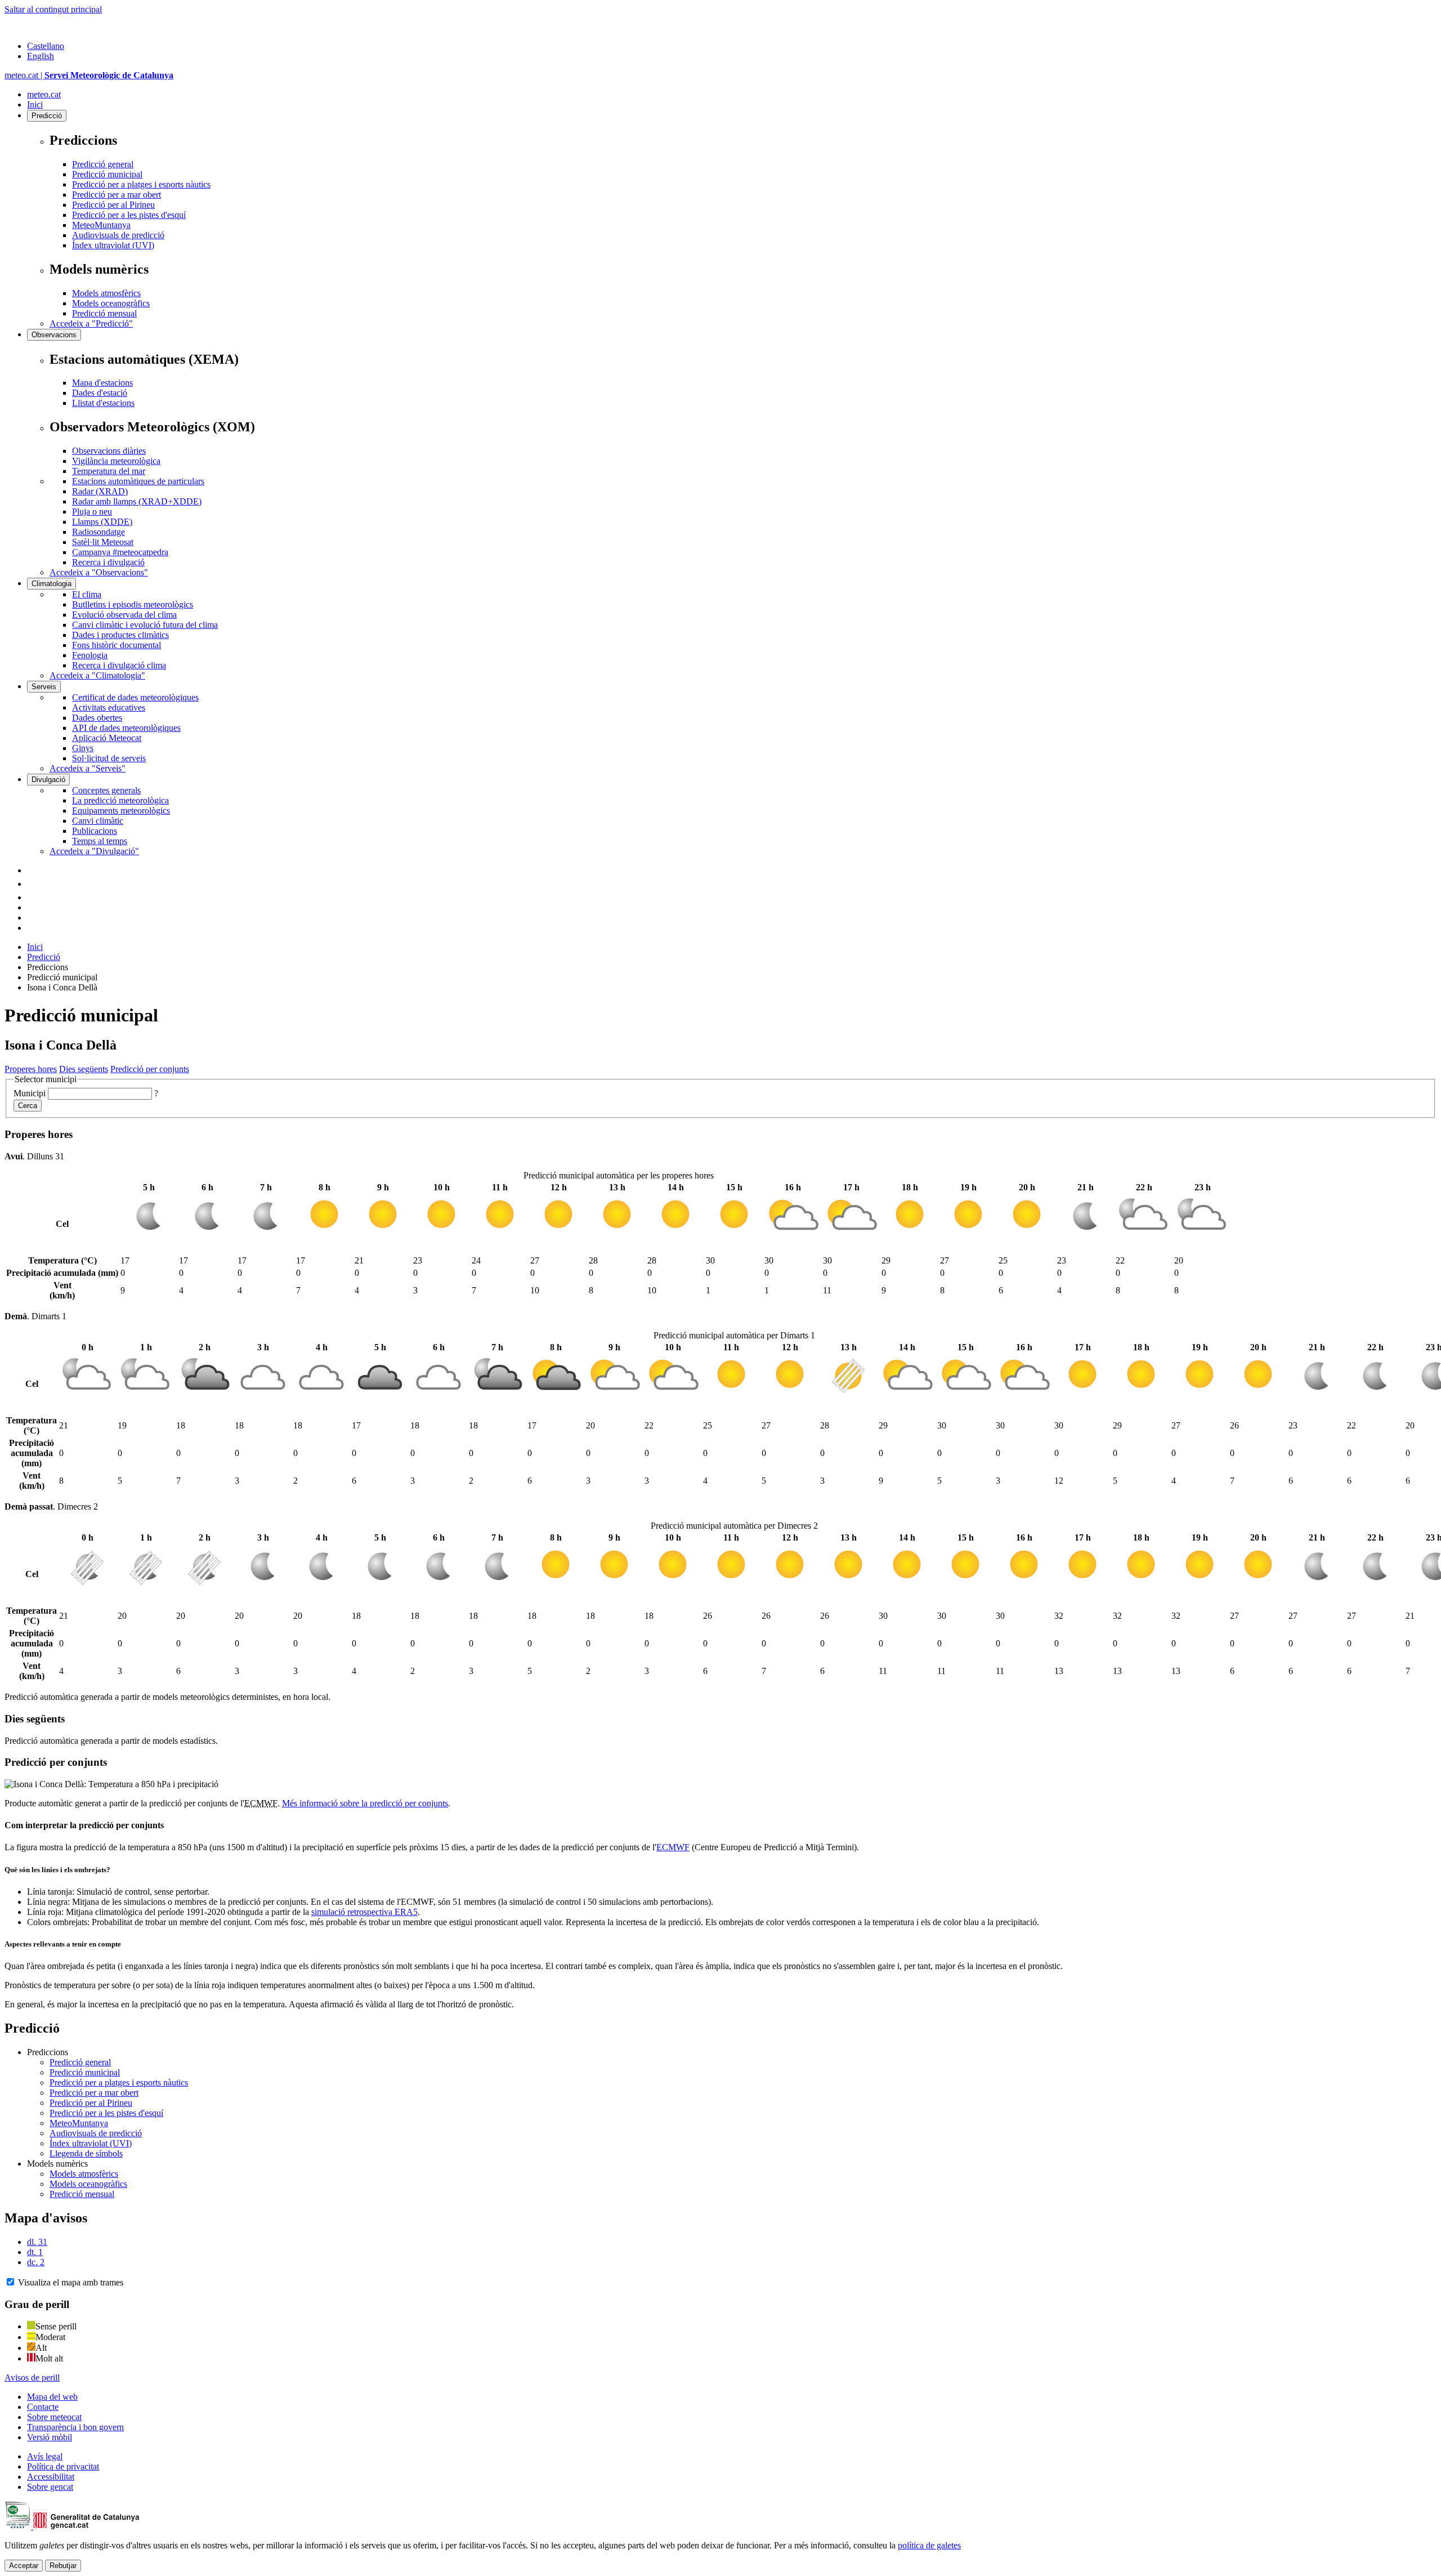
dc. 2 (36, 2262)
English (41, 56)
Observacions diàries (109, 451)
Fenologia (90, 655)
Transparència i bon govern (75, 2427)
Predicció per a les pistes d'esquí (129, 215)
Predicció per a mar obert (117, 195)
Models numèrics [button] (57, 2164)
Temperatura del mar (109, 471)
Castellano (46, 46)
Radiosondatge (99, 532)
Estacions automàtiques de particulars (138, 481)
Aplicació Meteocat (107, 738)
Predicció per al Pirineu (113, 205)
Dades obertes (97, 718)
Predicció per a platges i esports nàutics (141, 184)
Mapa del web (52, 2397)
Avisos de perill (32, 2378)
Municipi (30, 1093)
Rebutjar (63, 2566)
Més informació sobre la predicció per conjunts (365, 1803)
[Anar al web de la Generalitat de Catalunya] (52, 27)
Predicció (47, 116)
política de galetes (929, 2545)
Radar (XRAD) (100, 491)
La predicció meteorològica (120, 800)
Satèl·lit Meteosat (103, 542)
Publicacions (95, 831)
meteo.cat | (89, 75)
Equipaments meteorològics (121, 811)
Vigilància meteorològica (116, 461)
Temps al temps (100, 841)
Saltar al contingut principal (53, 9)
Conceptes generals (106, 790)
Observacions (54, 335)
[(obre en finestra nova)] (33, 884)
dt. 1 (35, 2252)
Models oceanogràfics (111, 303)
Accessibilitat (51, 2477)
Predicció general (103, 164)
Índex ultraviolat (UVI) (113, 245)
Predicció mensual (104, 313)
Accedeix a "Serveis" (88, 768)
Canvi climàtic (98, 821)
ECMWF (673, 1847)
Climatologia (52, 584)
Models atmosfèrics (106, 293)
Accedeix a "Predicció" (91, 323)
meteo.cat (44, 94)
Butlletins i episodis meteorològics (133, 604)
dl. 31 (37, 2242)
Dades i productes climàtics (120, 635)
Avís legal (45, 2456)
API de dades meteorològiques (126, 728)
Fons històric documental (117, 645)
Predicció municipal (107, 174)
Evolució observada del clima (124, 615)
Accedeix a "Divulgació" (94, 851)
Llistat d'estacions (103, 403)
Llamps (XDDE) (102, 522)
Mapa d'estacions (102, 383)
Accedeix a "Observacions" (99, 572)
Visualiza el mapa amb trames (71, 2282)
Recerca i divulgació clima (119, 665)
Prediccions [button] (48, 2052)
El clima (87, 594)
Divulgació (48, 780)
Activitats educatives (109, 707)
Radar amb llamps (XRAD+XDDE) (137, 501)
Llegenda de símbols (86, 2153)
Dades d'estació (100, 393)
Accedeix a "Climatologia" (97, 675)
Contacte (43, 2407)
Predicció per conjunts (150, 1069)
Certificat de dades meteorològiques (135, 697)
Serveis (44, 687)
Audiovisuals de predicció (118, 235)
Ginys (83, 748)
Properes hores (31, 1069)
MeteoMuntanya (101, 225)
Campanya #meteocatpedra (120, 552)
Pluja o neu (92, 512)
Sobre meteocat (54, 2417)
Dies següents (84, 1069)
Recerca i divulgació (108, 562)
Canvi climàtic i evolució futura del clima (145, 625)
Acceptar (24, 2566)
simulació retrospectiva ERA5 (364, 1912)
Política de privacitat (63, 2466)
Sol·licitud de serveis (109, 758)
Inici (35, 104)
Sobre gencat (50, 2487)
